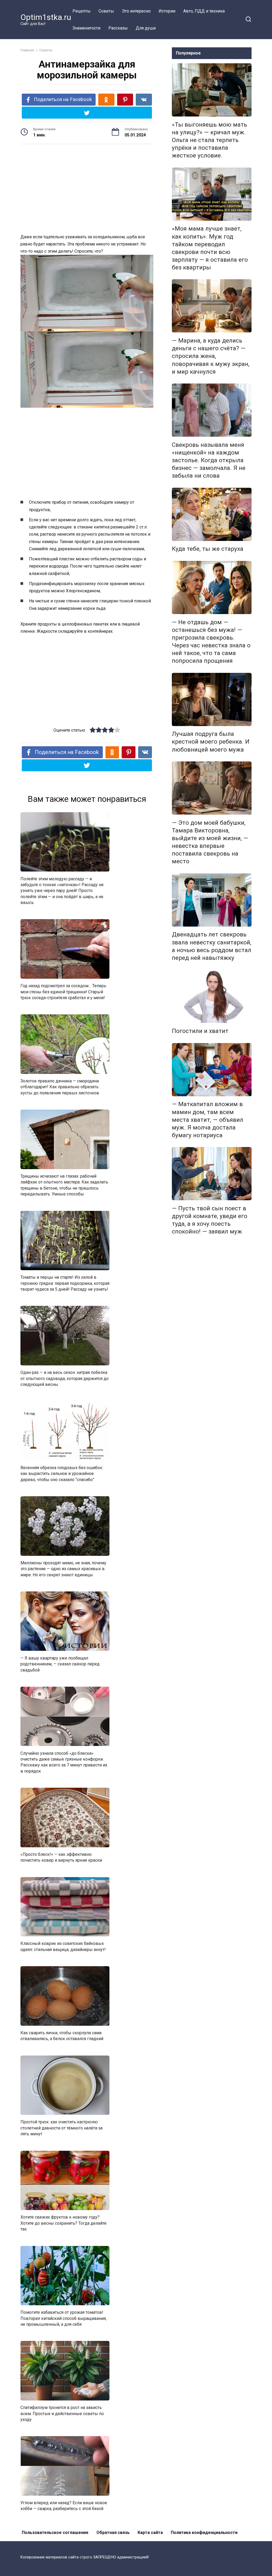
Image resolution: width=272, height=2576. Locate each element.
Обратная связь (113, 2533)
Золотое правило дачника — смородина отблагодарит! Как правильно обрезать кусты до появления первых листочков (60, 1087)
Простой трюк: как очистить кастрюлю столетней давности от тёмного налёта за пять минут (61, 2128)
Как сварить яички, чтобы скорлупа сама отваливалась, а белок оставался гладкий (62, 2036)
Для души (146, 28)
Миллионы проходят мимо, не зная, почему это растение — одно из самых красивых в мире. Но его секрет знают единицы (63, 1569)
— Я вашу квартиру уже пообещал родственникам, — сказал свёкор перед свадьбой (60, 1664)
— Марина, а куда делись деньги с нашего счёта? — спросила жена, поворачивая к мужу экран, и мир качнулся (211, 356)
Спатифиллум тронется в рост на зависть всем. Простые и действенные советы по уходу (62, 2414)
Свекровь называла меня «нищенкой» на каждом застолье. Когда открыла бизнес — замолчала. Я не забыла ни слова (209, 460)
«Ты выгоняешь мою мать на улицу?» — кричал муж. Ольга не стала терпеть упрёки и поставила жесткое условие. (209, 140)
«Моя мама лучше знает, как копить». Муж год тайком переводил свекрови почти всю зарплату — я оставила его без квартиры (210, 248)
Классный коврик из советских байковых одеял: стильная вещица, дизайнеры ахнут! (63, 1946)
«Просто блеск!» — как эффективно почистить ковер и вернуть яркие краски (61, 1857)
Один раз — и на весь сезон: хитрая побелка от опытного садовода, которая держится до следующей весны (65, 1378)
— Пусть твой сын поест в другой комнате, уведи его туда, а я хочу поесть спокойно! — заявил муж (210, 1220)
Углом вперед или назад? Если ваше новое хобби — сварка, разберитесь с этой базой (64, 2506)
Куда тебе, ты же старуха (208, 549)
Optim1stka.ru (46, 17)
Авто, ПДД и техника (204, 11)
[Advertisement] (87, 190)
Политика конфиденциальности (204, 2533)
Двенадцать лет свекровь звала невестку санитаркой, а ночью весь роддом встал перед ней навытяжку (212, 946)
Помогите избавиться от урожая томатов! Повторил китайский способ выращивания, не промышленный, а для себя (63, 2318)
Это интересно (136, 11)
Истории (167, 11)
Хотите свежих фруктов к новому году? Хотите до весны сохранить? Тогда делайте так (63, 2223)
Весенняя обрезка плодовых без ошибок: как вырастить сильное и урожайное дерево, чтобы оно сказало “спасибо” (62, 1474)
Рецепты (82, 11)
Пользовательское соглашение (55, 2533)
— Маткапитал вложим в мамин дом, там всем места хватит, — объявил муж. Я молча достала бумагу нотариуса (208, 1120)
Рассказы (118, 28)
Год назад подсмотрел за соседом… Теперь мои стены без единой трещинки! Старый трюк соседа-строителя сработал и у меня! (63, 992)
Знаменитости (86, 28)
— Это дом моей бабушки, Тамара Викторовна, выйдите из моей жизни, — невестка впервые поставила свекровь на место (210, 842)
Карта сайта (150, 2533)
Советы (106, 11)
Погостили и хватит (200, 1031)
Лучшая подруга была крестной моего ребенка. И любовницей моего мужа (211, 742)
